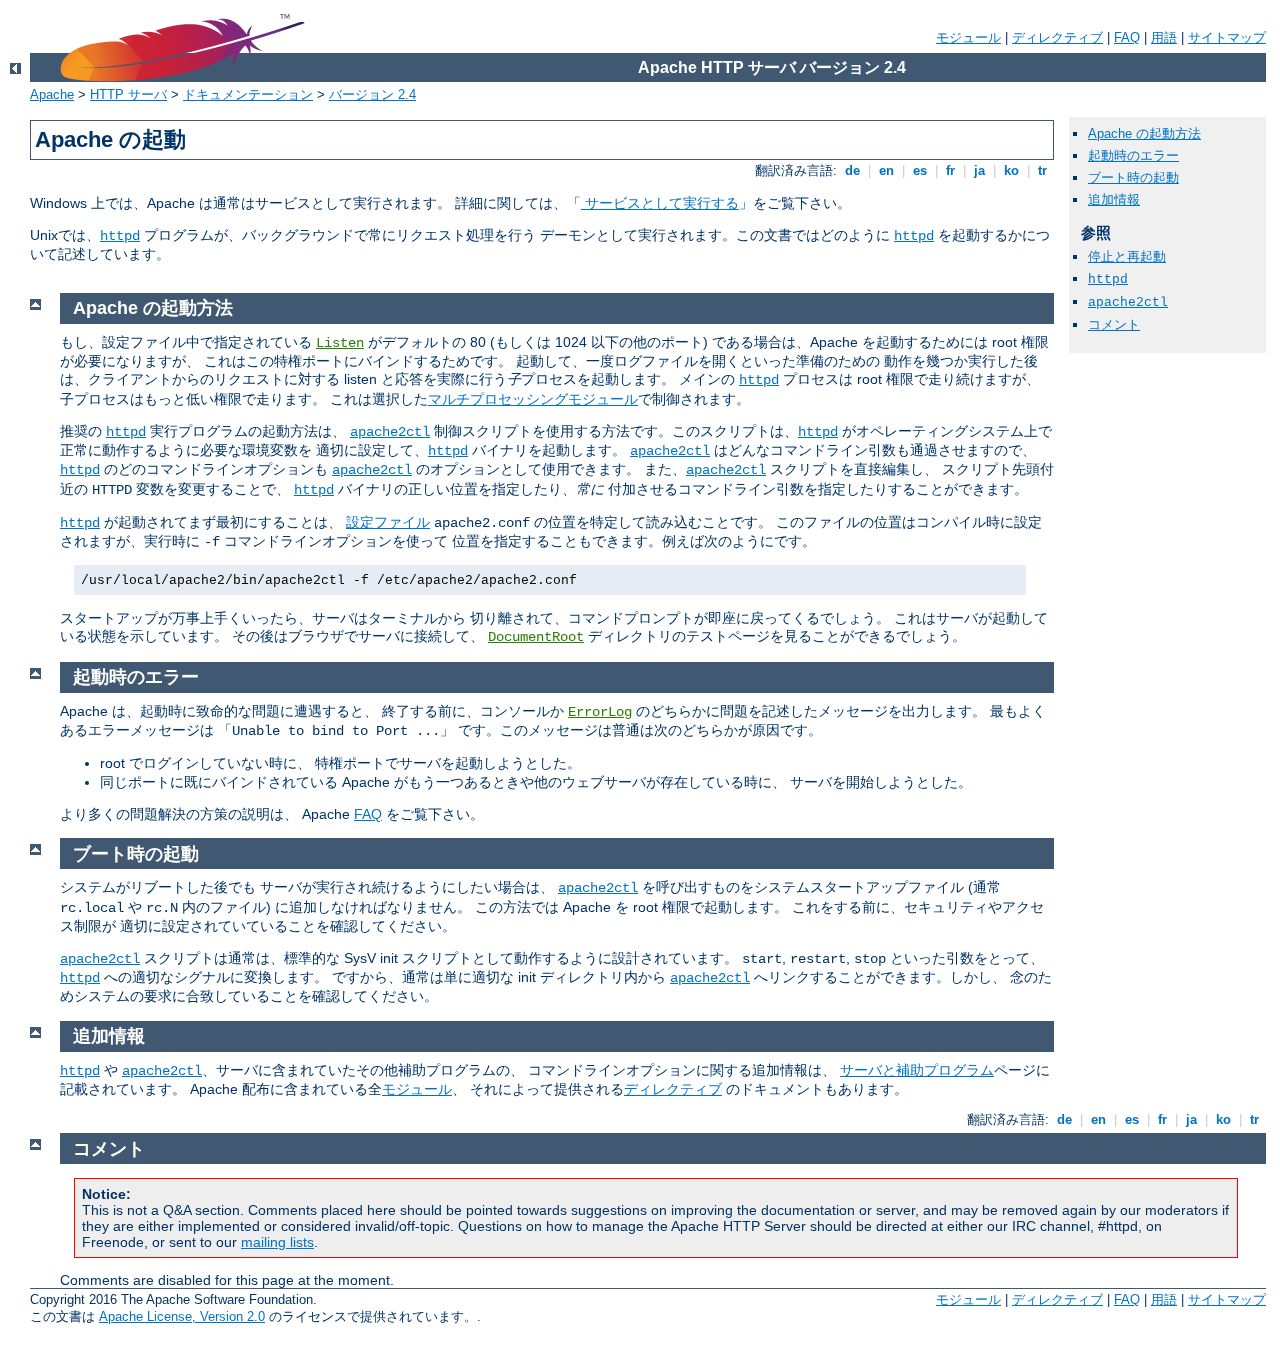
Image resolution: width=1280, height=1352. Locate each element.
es (920, 170)
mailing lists (277, 1242)
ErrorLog (600, 712)
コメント (1114, 324)
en (886, 170)
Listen (340, 343)
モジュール (968, 37)
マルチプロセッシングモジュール (533, 399)
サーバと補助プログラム (917, 1070)
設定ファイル (388, 522)
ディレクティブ (1057, 37)
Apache (52, 94)
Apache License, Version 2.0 (182, 1316)
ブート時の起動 (1133, 177)
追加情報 (1114, 199)
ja (979, 170)
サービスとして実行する (660, 203)
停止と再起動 (1127, 256)
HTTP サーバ (128, 94)
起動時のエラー (1133, 155)
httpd (120, 236)
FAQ (1127, 37)
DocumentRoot (536, 637)
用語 (1164, 37)
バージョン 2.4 (372, 94)
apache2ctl (1128, 302)
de (852, 170)
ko (1011, 170)
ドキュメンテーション (248, 94)
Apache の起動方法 (1144, 133)
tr (1042, 170)
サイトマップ (1227, 37)
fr (950, 170)
